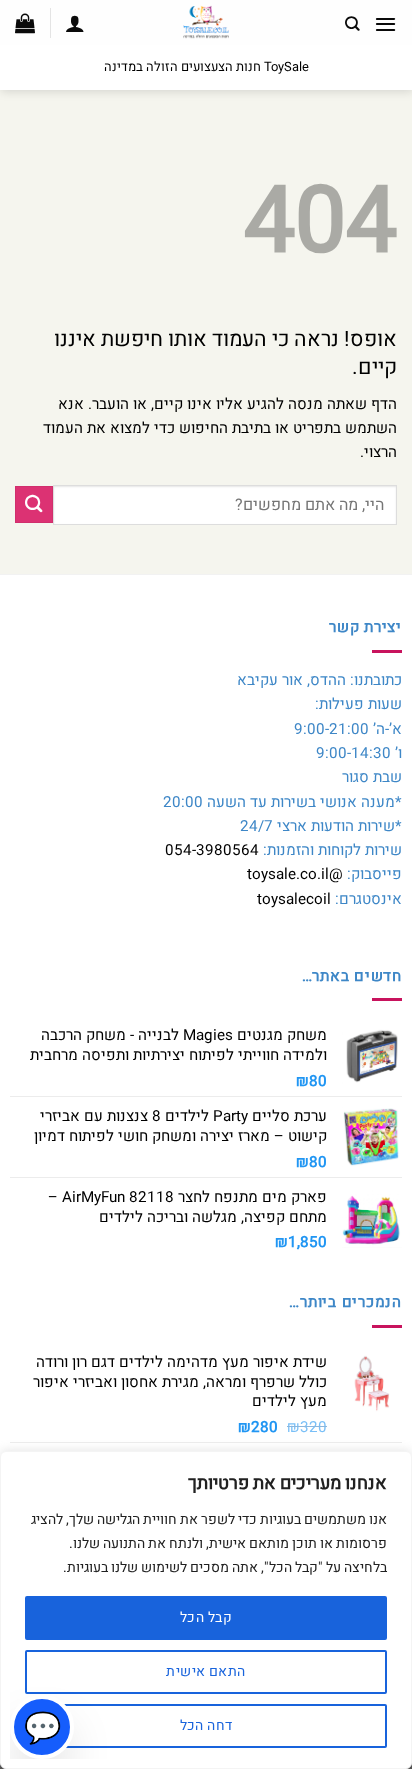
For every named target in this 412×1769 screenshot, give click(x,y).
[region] (206, 1610)
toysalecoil (294, 899)
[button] (385, 24)
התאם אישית (205, 1671)
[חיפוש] (352, 24)
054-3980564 (212, 850)
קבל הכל (206, 1617)
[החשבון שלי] (75, 23)
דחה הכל (206, 1725)
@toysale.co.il (295, 874)
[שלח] (34, 504)
